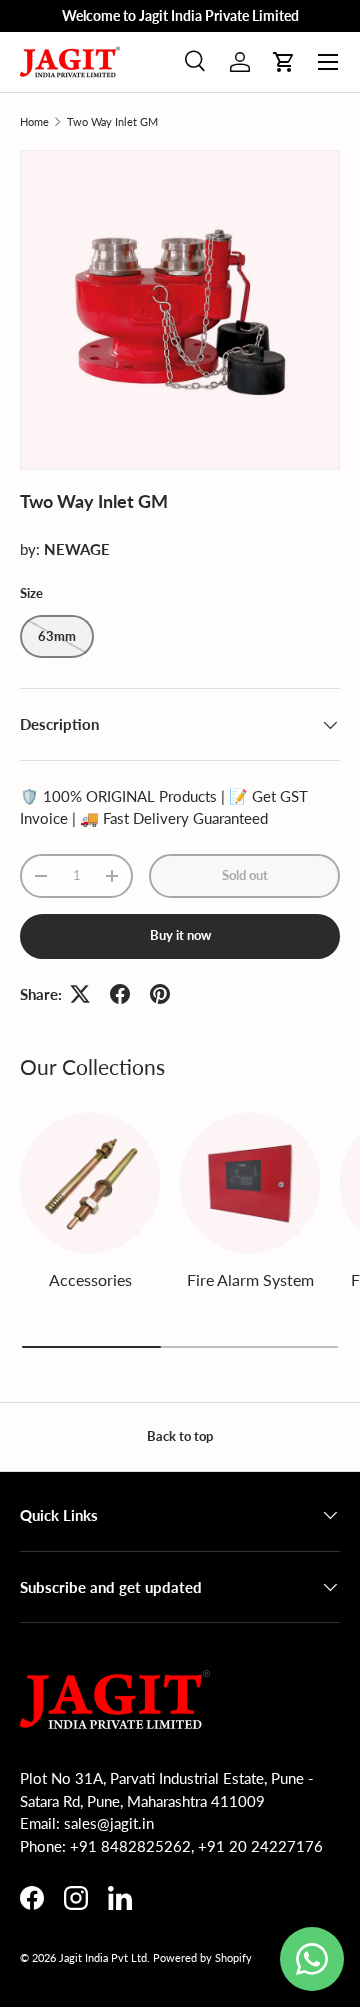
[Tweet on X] (80, 994)
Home (34, 121)
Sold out (245, 875)
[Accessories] (90, 1183)
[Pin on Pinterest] (160, 994)
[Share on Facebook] (120, 994)
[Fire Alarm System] (250, 1183)
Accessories (90, 1279)
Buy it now (180, 935)
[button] (284, 62)
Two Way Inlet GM (112, 121)
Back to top (180, 1436)
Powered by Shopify (202, 1957)
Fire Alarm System (250, 1279)
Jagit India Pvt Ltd (103, 1957)
